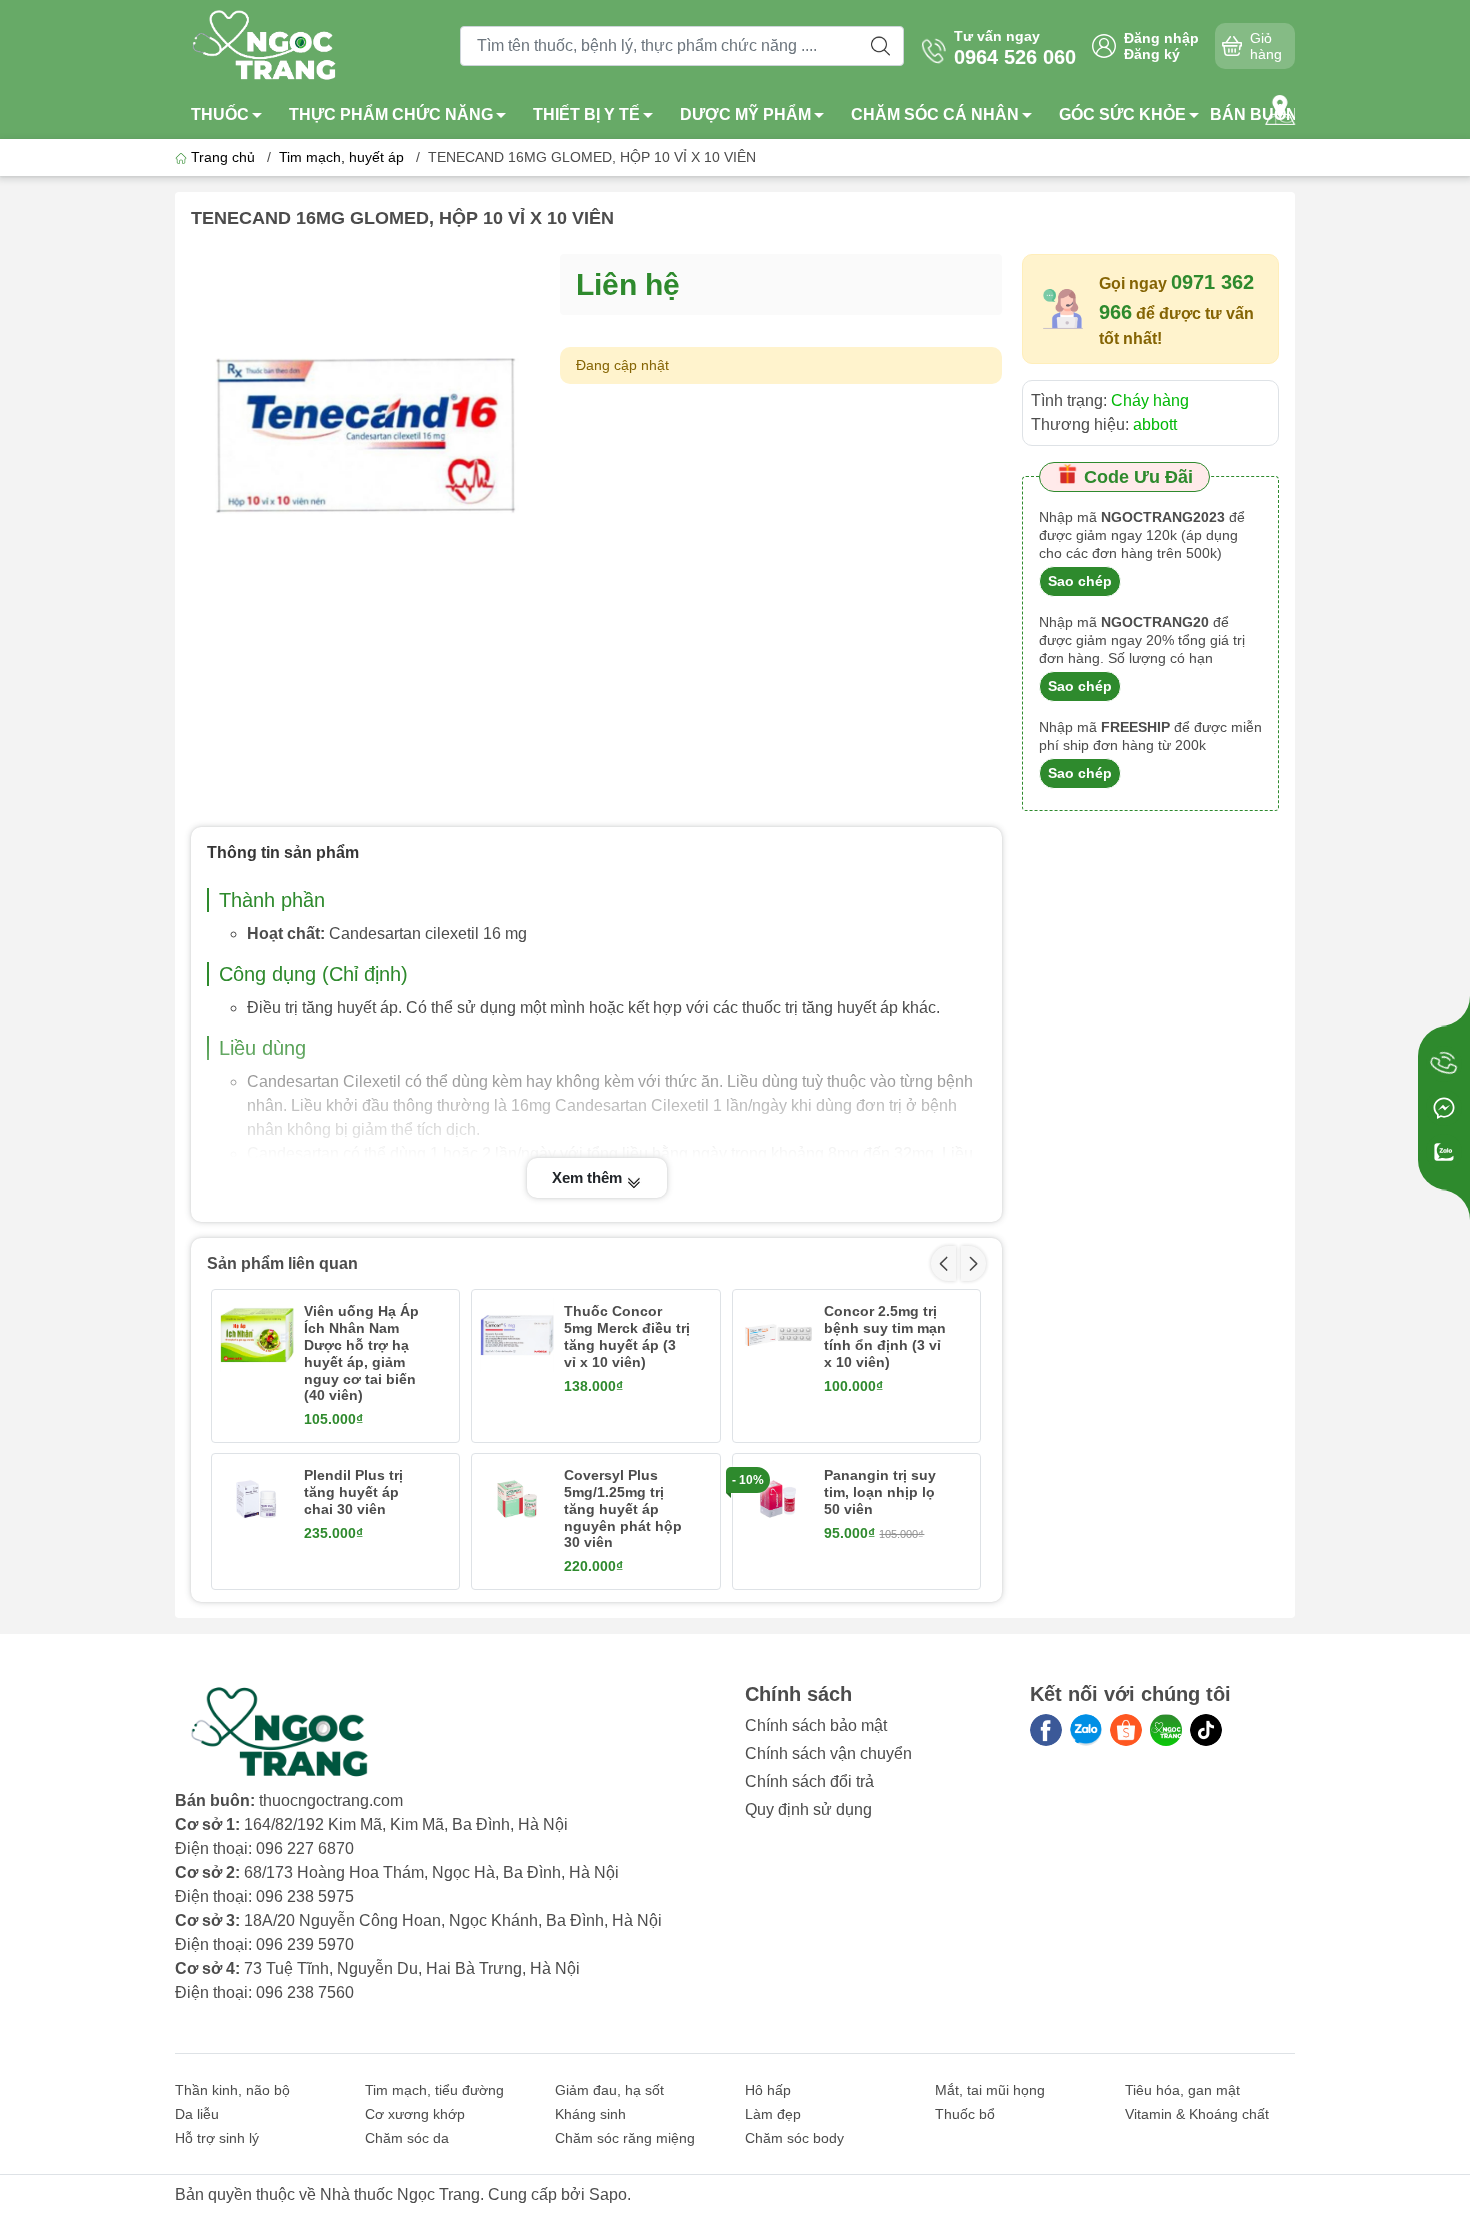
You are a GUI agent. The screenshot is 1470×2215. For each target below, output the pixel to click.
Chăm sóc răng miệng (625, 2138)
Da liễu (197, 2114)
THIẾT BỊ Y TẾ (586, 114)
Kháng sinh (590, 2114)
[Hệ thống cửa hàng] (1280, 110)
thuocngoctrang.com (331, 1800)
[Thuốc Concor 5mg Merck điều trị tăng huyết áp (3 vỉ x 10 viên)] (517, 1335)
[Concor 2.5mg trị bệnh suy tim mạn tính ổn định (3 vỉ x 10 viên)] (778, 1335)
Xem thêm (589, 1177)
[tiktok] (1206, 1730)
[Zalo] (1086, 1730)
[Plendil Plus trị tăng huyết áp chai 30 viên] (257, 1499)
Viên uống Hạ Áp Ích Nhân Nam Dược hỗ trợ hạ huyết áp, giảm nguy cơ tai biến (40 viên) (361, 1353)
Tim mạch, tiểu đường (434, 2090)
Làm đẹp (773, 2114)
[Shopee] (1126, 1730)
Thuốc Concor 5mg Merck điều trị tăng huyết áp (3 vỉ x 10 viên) (627, 1336)
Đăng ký (1152, 54)
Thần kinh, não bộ (232, 2090)
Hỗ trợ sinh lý (217, 2138)
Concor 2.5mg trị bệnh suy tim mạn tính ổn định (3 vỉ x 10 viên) (885, 1336)
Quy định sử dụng (808, 1809)
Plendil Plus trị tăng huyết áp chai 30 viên (353, 1492)
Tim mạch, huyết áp (341, 157)
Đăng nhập (1161, 38)
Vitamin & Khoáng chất (1197, 2114)
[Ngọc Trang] (1166, 1730)
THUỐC (220, 114)
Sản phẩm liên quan (282, 1263)
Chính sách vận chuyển (828, 1753)
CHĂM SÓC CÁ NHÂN (935, 114)
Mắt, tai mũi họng (990, 2090)
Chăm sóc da (407, 2138)
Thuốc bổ (965, 2114)
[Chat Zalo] (1444, 1152)
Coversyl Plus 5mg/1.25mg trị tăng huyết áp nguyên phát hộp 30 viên (623, 1508)
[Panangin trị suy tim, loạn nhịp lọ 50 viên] (778, 1499)
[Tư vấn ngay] (1444, 1064)
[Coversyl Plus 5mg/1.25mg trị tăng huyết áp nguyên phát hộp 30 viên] (517, 1499)
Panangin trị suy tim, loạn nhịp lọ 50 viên (880, 1492)
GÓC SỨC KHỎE (1122, 114)
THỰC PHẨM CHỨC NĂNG (391, 114)
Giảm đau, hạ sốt (609, 2090)
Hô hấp (768, 2090)
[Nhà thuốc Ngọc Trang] (266, 44)
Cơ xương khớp (415, 2114)
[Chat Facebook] (1444, 1108)
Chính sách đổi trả (809, 1781)
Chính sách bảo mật (816, 1725)
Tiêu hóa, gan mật (1182, 2090)
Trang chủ (223, 157)
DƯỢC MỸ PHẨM (745, 114)
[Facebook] (1046, 1730)
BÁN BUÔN (1254, 114)
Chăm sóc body (794, 2138)
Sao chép (1080, 581)
